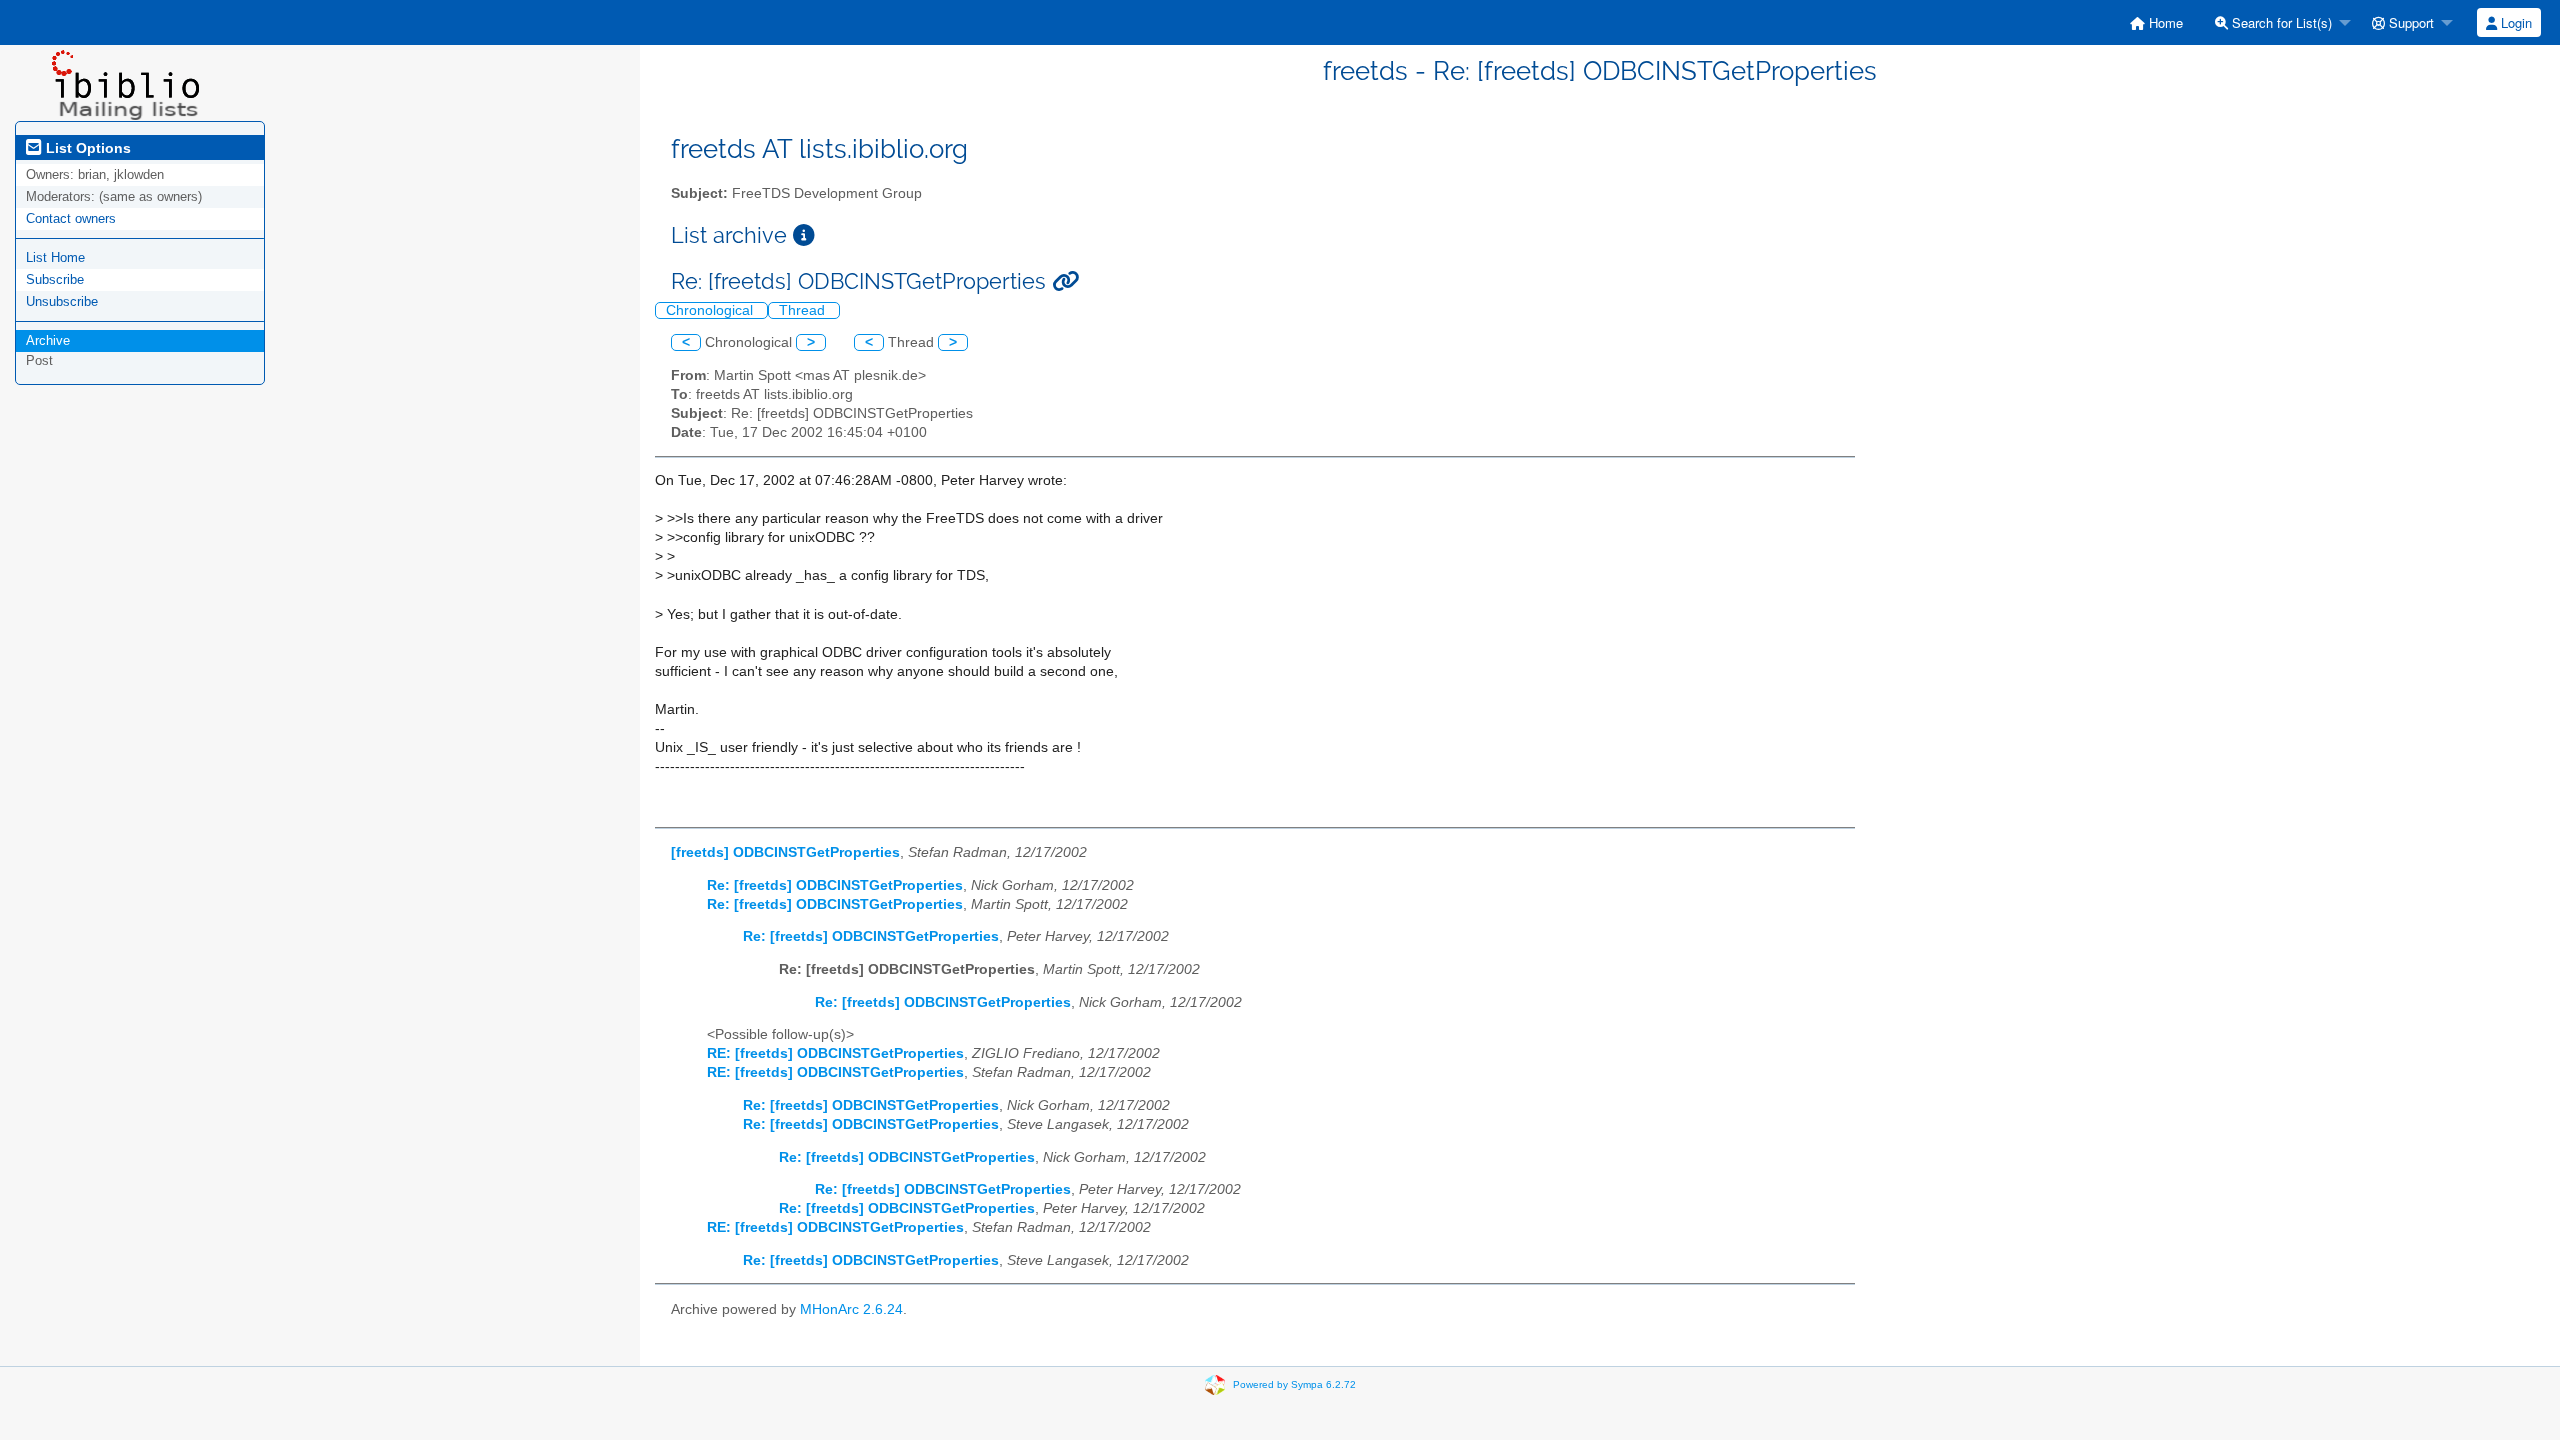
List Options (86, 148)
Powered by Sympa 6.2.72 (1294, 1384)
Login (2514, 22)
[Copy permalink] (1065, 281)
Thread (804, 310)
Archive (48, 340)
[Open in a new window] (804, 235)
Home (2164, 22)
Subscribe (55, 279)
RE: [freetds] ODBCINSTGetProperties (835, 1053)
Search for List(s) (2280, 22)
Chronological (711, 310)
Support (2409, 22)
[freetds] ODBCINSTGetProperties (785, 852)
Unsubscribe (62, 301)
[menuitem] (2156, 22)
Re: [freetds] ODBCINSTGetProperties (835, 885)
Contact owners (71, 218)
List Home (55, 257)
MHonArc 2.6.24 (851, 1309)
